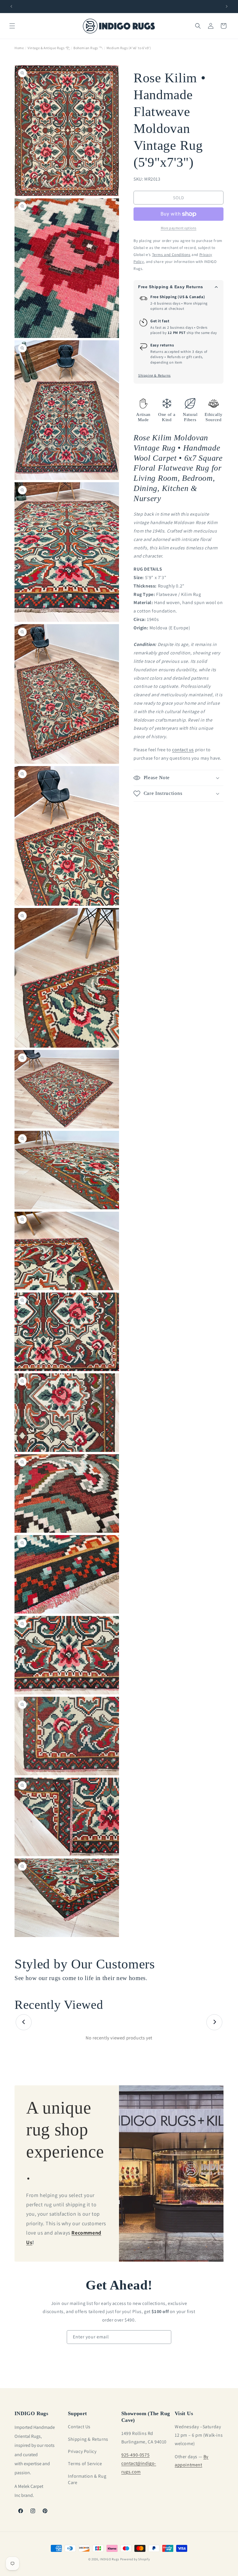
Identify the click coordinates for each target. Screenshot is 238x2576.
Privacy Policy (82, 2451)
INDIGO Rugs (110, 2559)
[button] (12, 26)
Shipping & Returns (154, 375)
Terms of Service (85, 2464)
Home (19, 48)
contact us (183, 750)
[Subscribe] (165, 2337)
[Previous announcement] (11, 6)
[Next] (214, 2022)
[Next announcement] (227, 6)
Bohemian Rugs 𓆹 (88, 48)
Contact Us (79, 2427)
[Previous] (24, 2022)
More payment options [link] (179, 228)
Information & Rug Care (87, 2479)
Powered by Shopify (135, 2559)
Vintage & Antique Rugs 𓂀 (49, 48)
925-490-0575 (135, 2455)
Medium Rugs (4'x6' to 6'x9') (129, 48)
